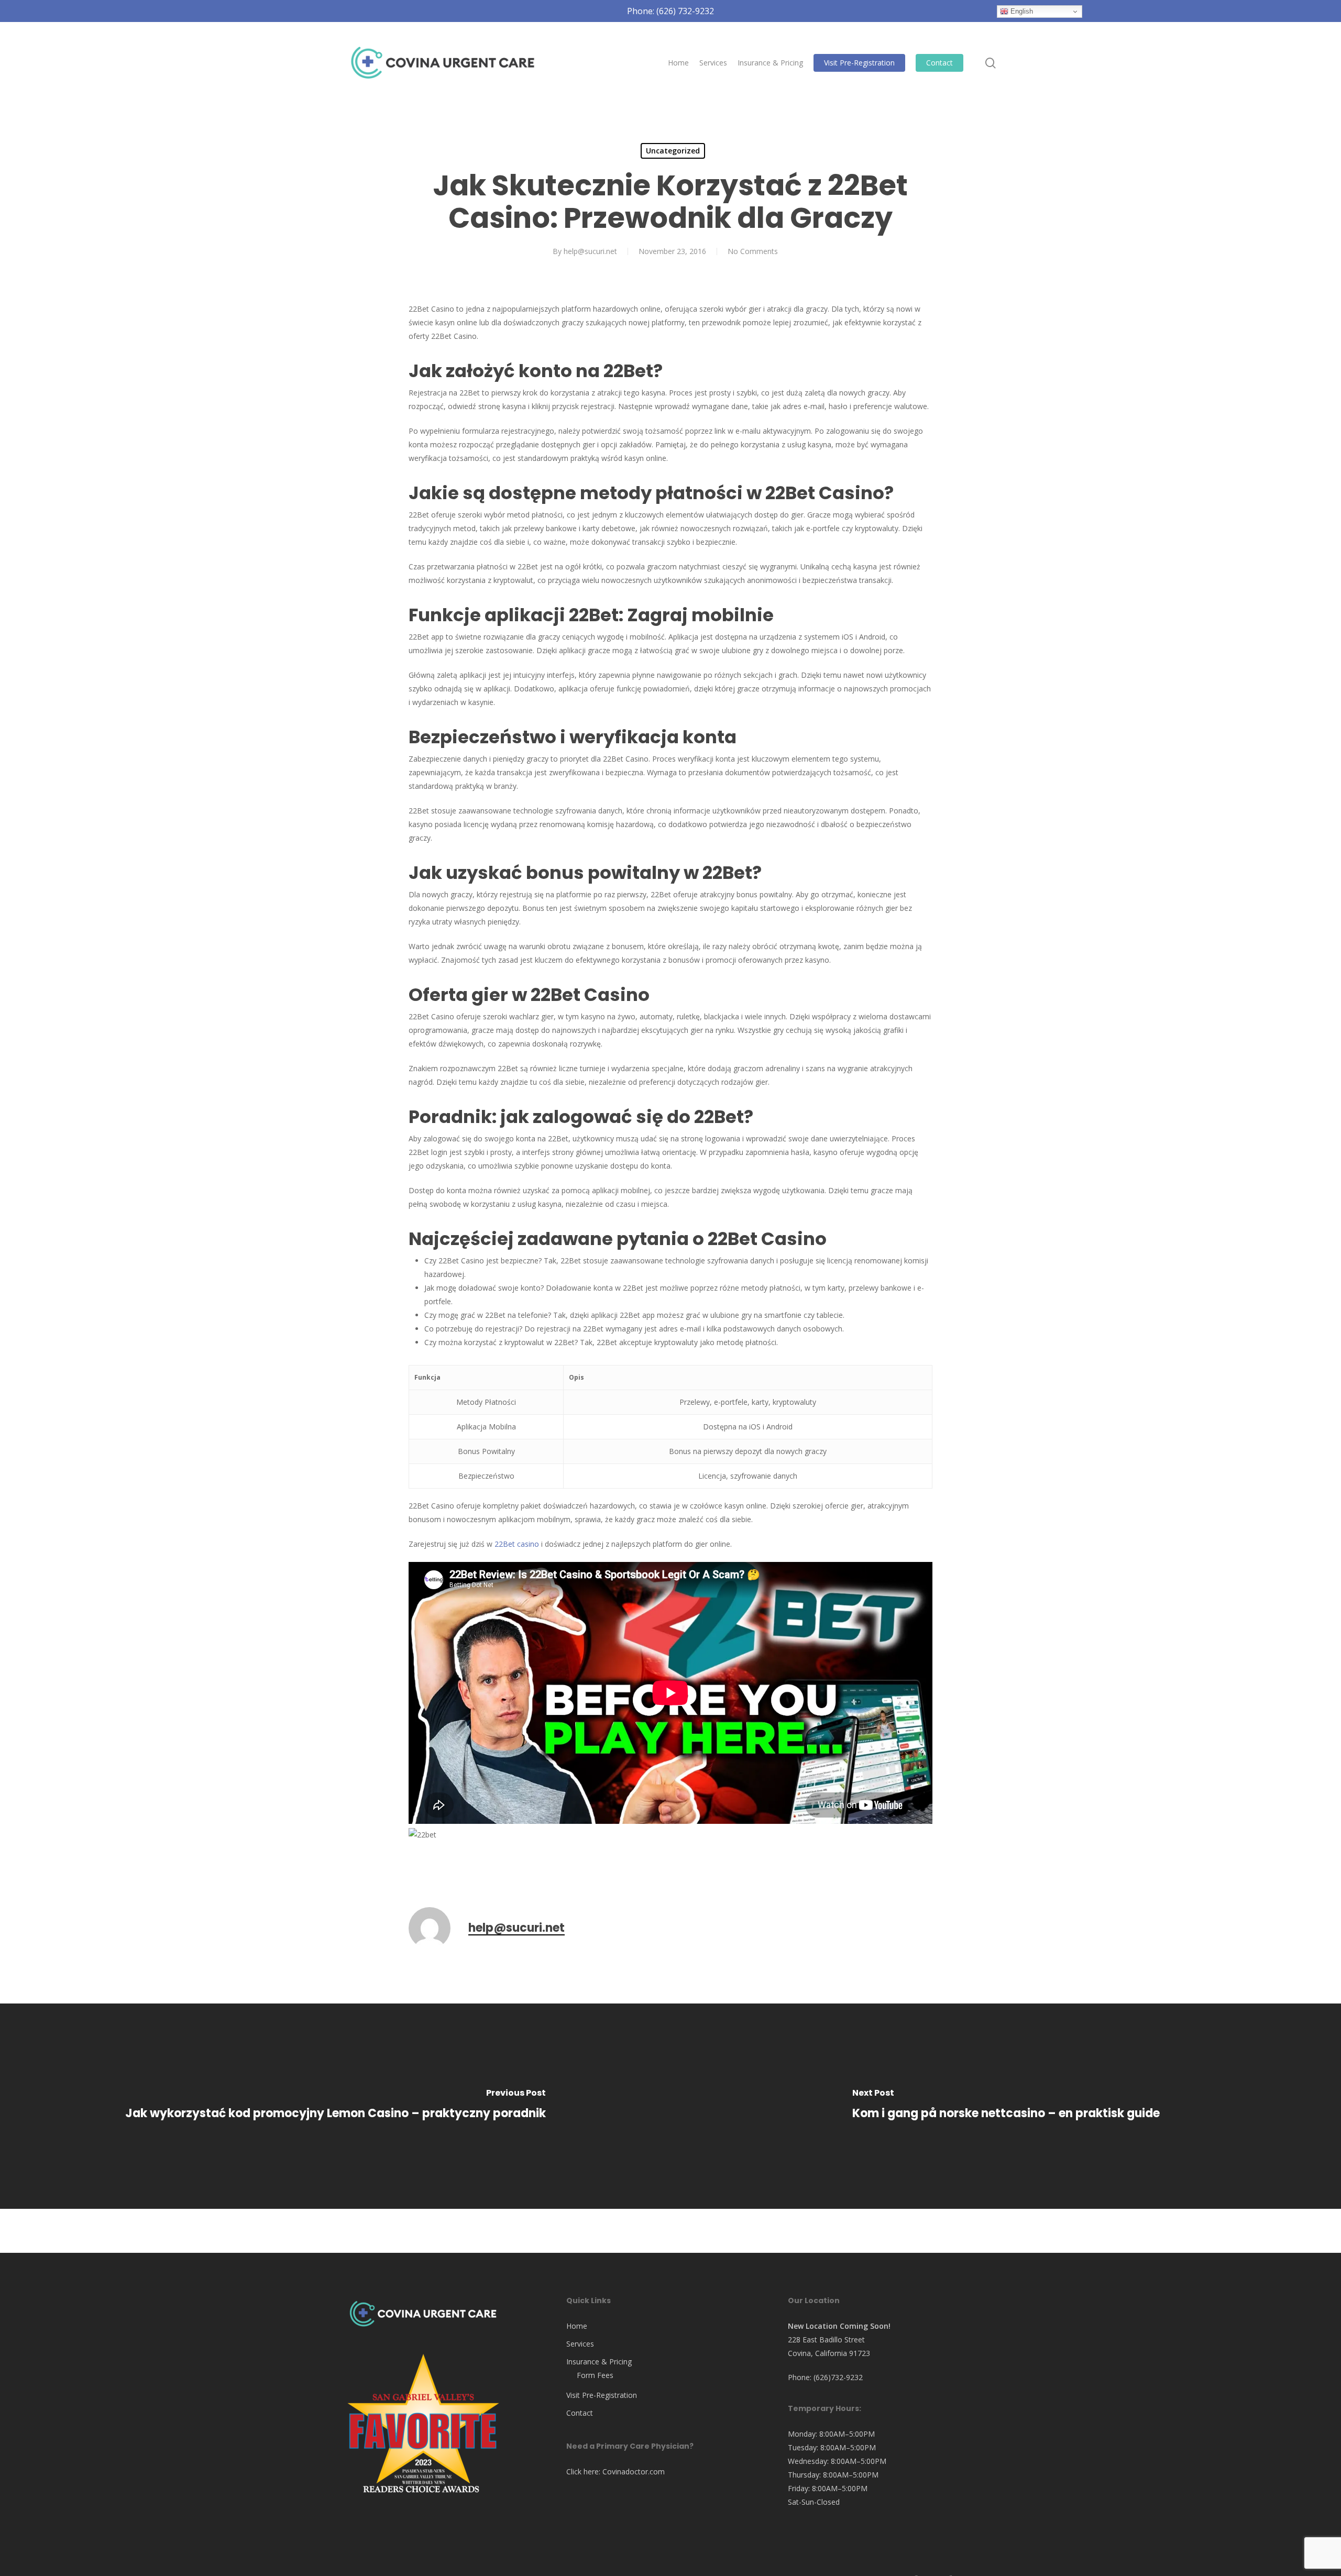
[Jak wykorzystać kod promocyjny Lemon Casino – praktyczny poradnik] (335, 2106)
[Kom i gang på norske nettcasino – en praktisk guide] (1006, 2106)
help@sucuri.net (590, 251)
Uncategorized (673, 151)
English (1021, 11)
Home (577, 2326)
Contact (580, 2413)
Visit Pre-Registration (602, 2395)
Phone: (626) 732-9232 (670, 11)
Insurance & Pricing (599, 2362)
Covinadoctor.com (634, 2472)
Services (580, 2344)
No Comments (753, 251)
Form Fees (595, 2375)
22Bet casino (517, 1544)
